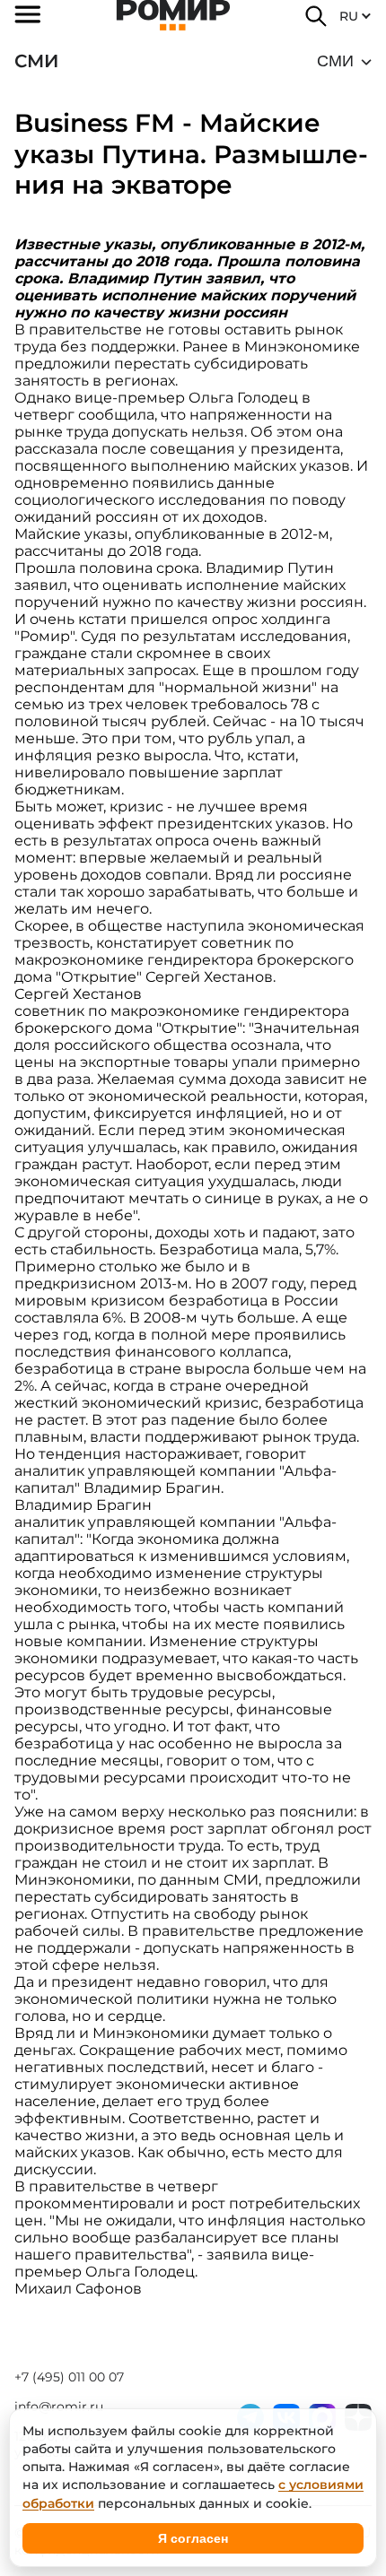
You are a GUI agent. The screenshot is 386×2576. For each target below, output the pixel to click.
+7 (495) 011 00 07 (69, 2377)
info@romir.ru (59, 2407)
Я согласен (193, 2538)
